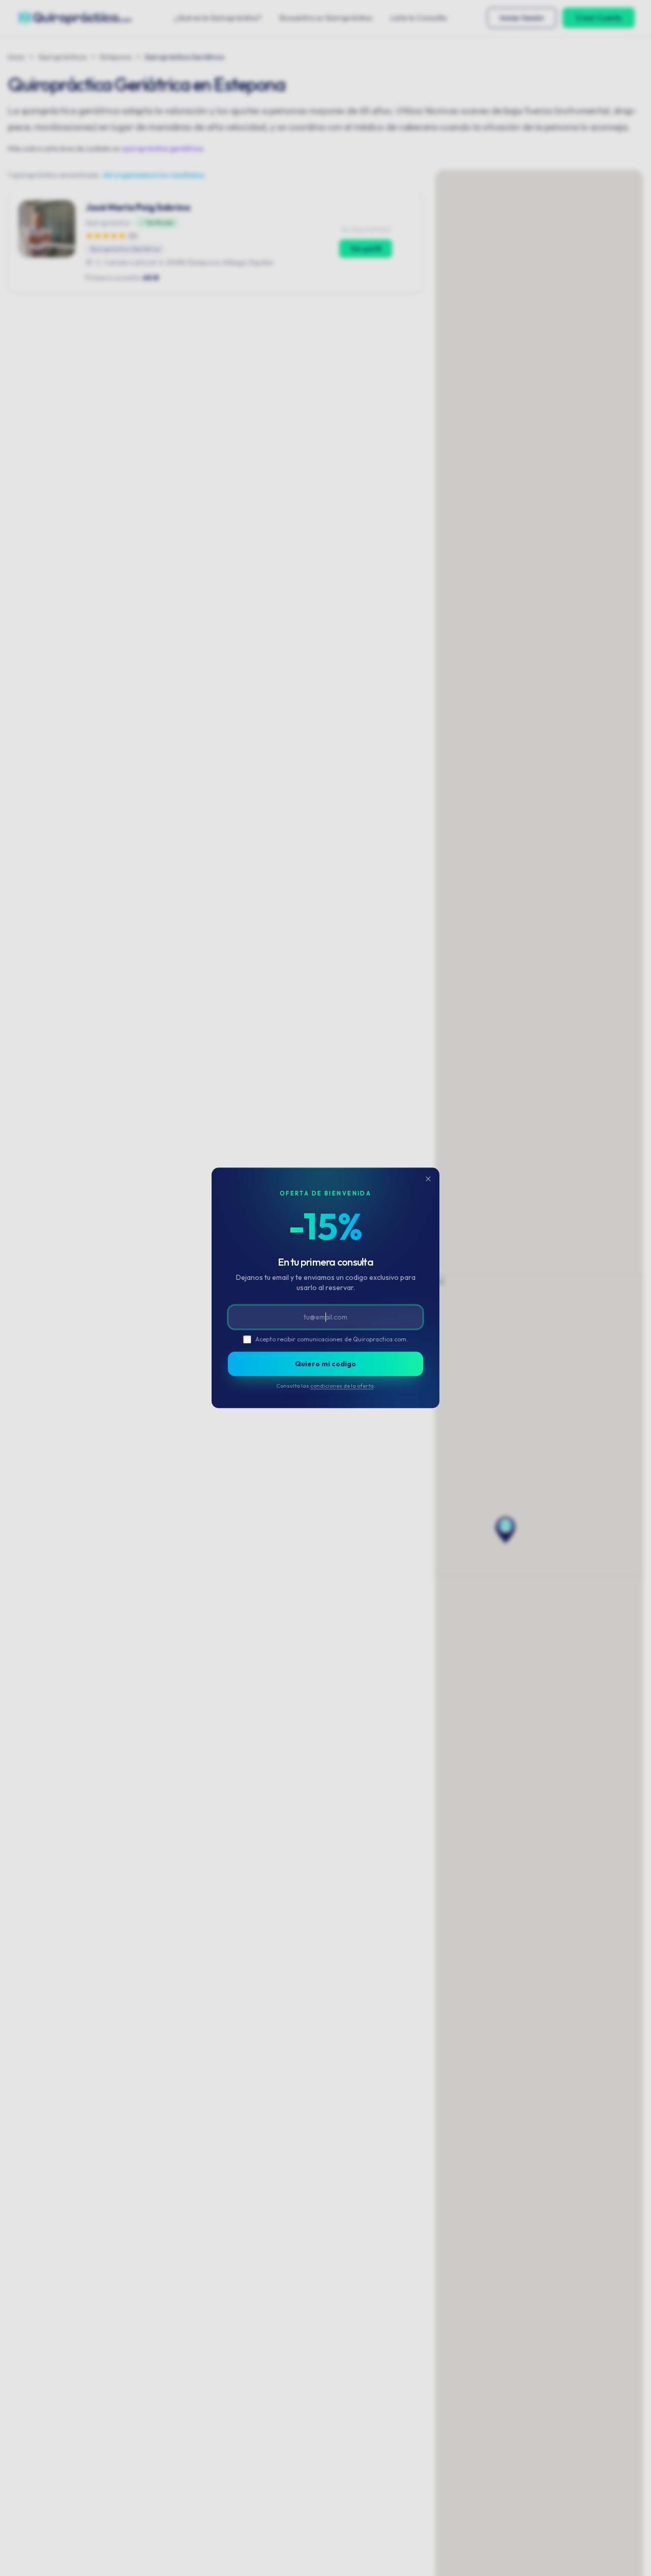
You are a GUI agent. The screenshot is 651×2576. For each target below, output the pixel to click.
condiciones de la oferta (342, 1386)
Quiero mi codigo (325, 1364)
